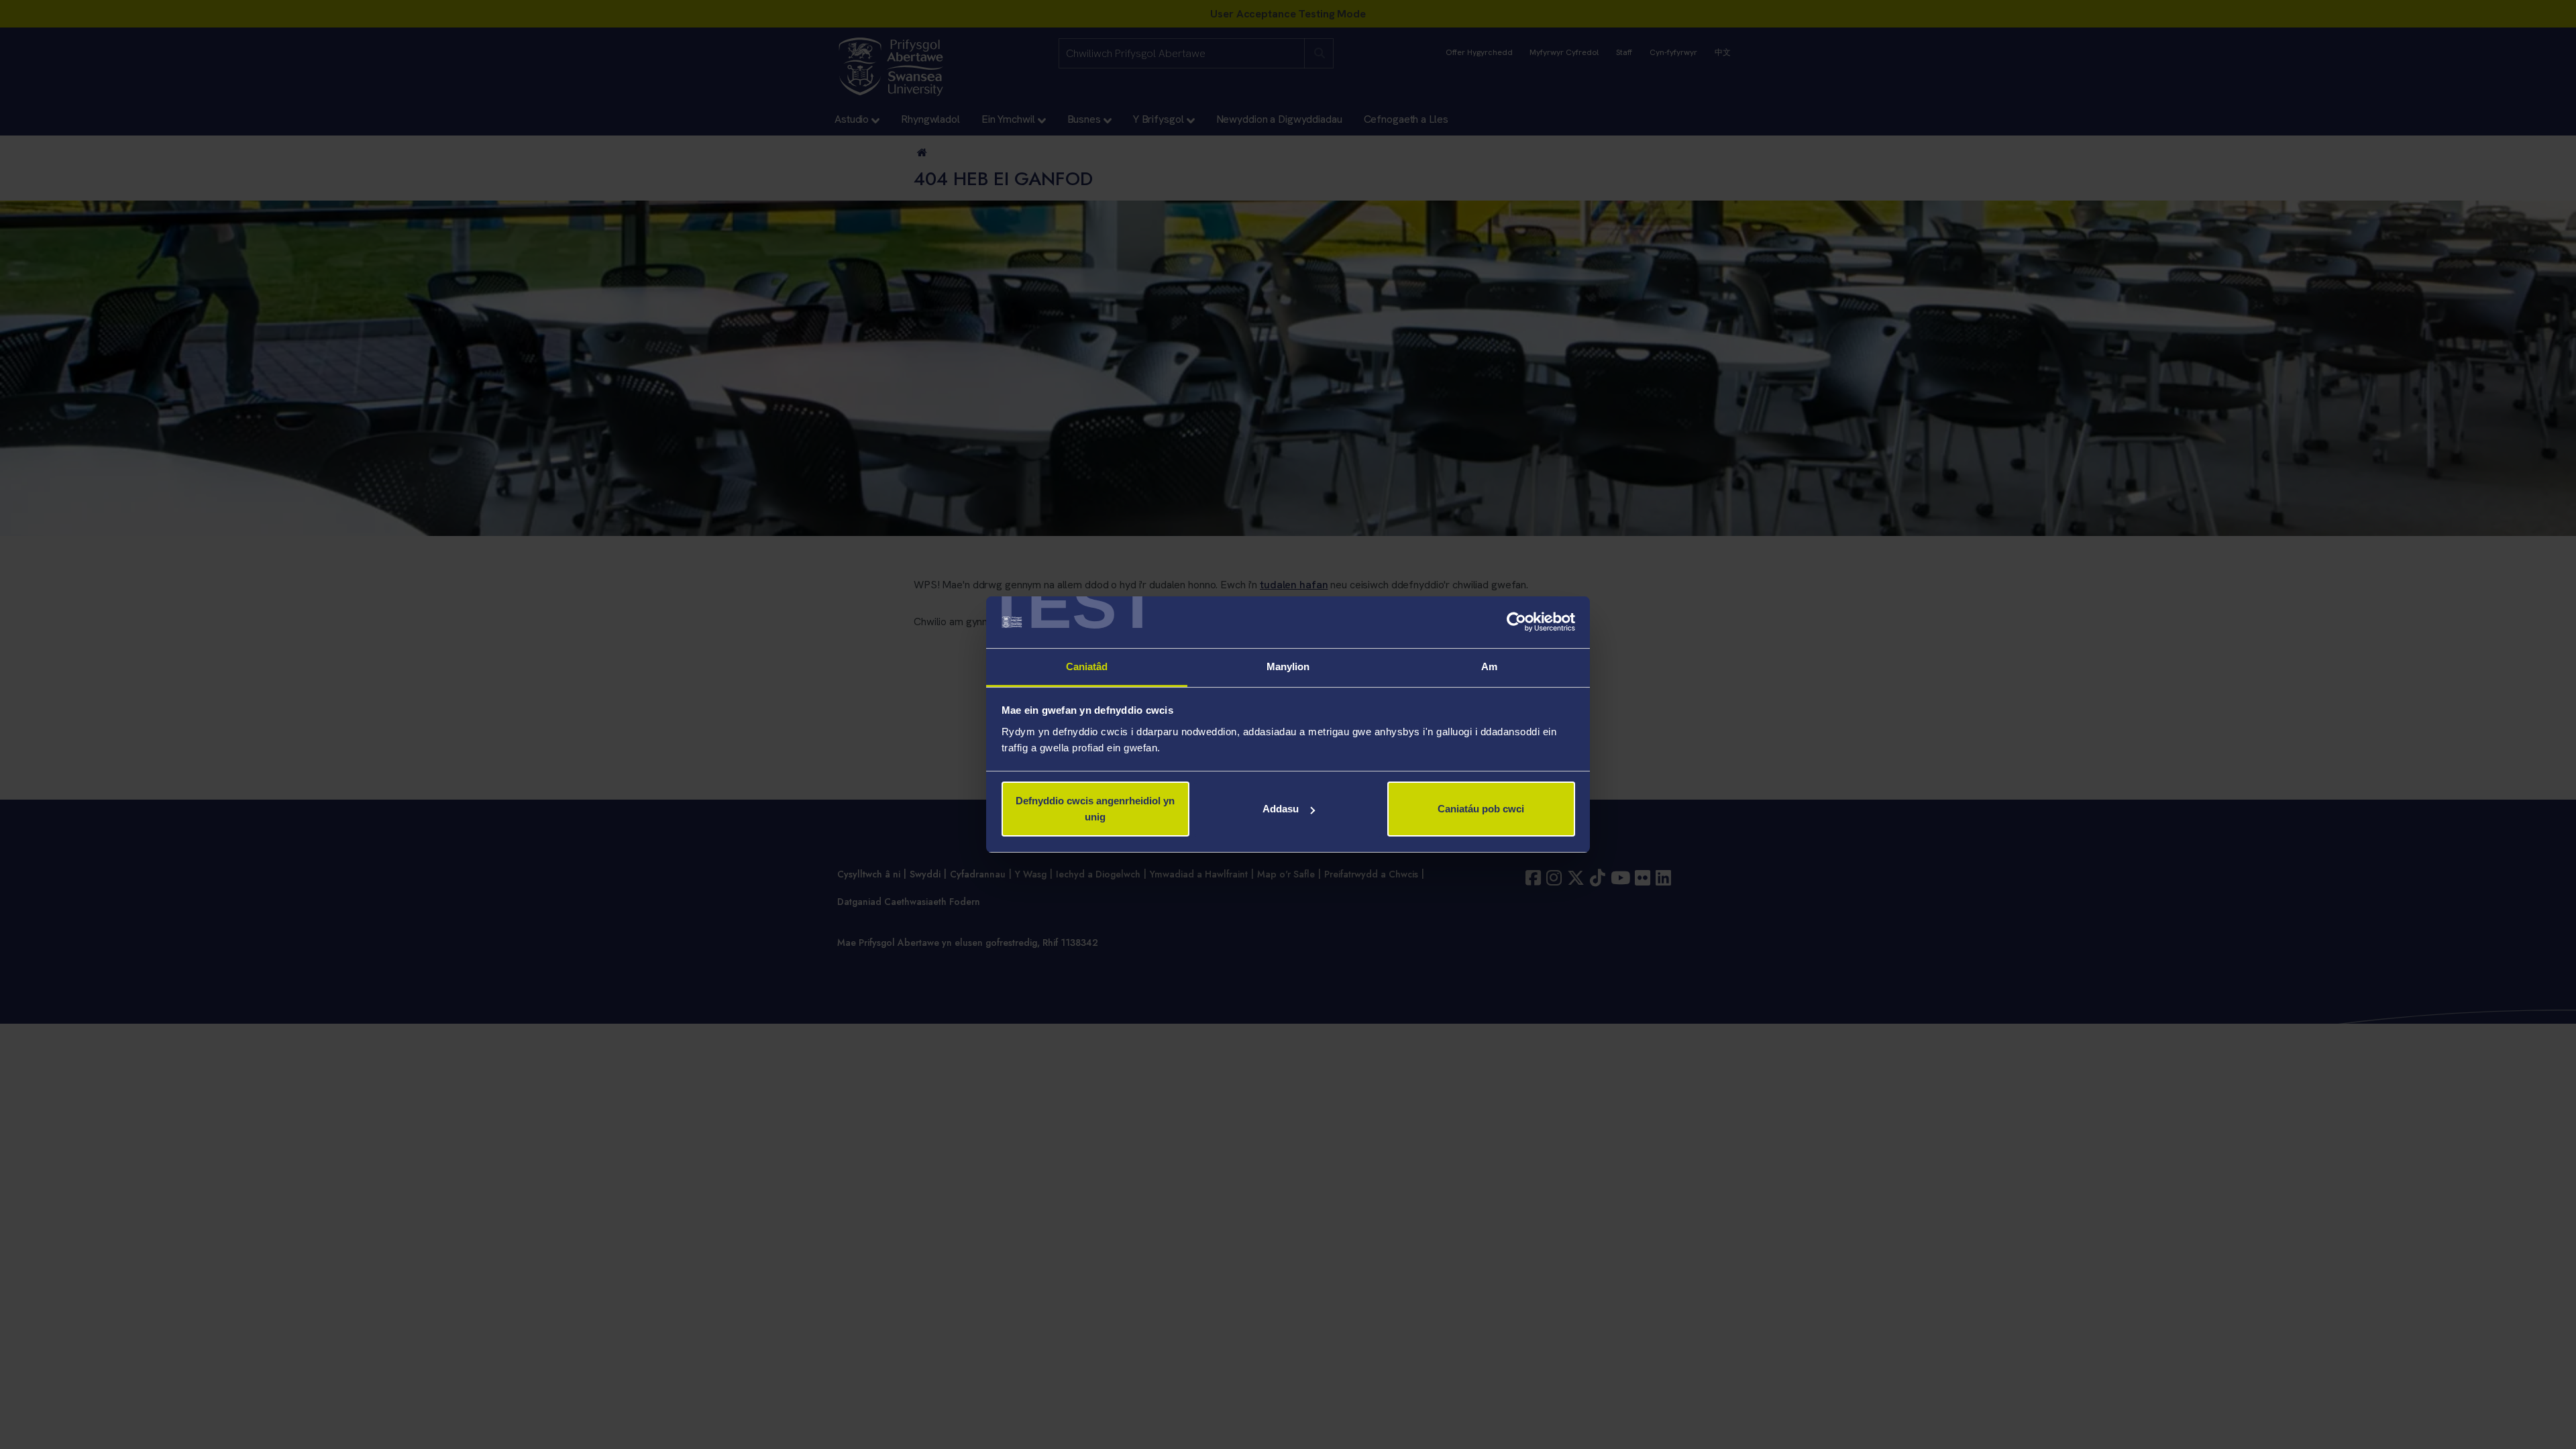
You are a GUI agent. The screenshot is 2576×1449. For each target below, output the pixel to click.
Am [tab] (1489, 666)
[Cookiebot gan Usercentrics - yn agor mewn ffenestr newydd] (1516, 623)
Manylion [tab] (1288, 666)
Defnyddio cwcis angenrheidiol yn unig (1095, 809)
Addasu (1281, 809)
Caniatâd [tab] (1087, 666)
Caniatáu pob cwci (1481, 809)
